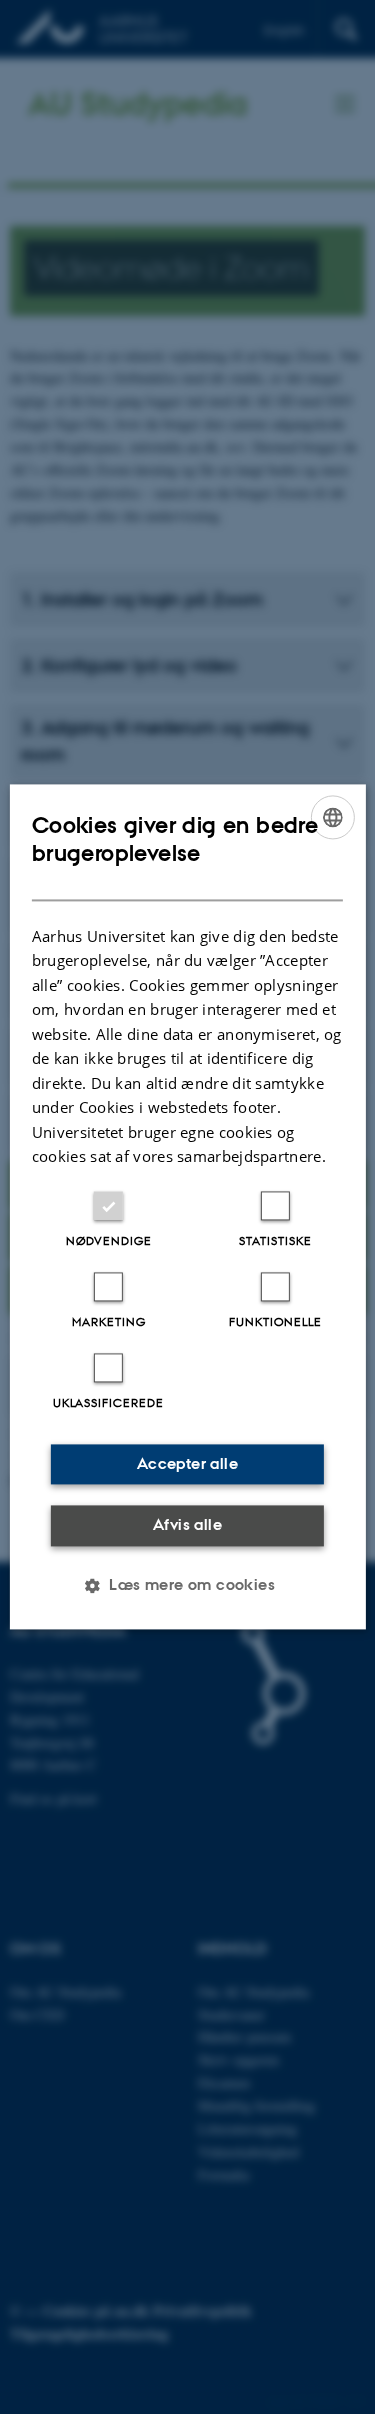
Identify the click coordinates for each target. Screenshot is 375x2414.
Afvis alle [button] (187, 1524)
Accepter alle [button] (187, 1463)
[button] (187, 1586)
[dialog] (187, 1206)
